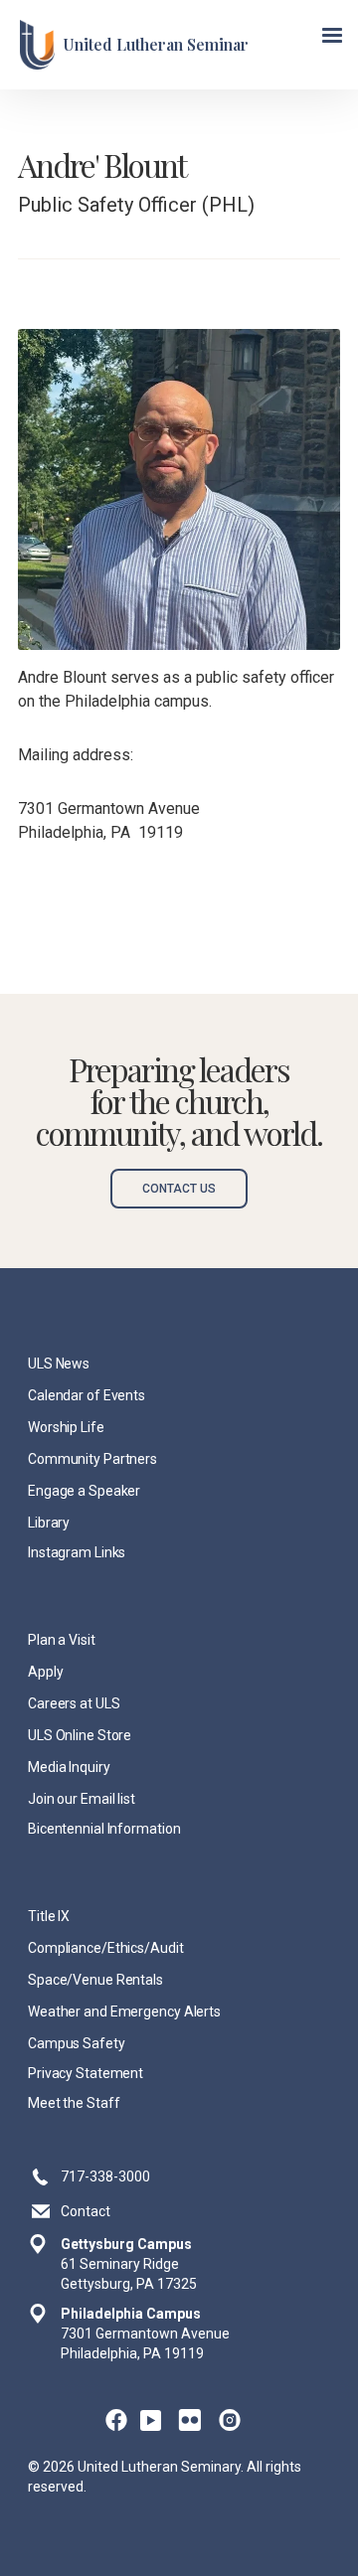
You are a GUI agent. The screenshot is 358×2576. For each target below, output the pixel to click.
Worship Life (66, 1427)
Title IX (49, 1916)
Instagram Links (77, 1552)
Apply (45, 1672)
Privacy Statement (86, 2073)
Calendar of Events (87, 1395)
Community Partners (92, 1459)
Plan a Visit (62, 1640)
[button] (332, 36)
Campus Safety (77, 2043)
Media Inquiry (69, 1767)
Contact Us (179, 1189)
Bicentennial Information (104, 1829)
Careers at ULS (74, 1703)
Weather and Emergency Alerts (124, 2012)
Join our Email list (82, 1799)
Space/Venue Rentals (95, 1980)
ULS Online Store (80, 1735)
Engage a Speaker (84, 1491)
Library (49, 1523)
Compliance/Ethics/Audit (106, 1948)
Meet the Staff (74, 2103)
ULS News (59, 1364)
